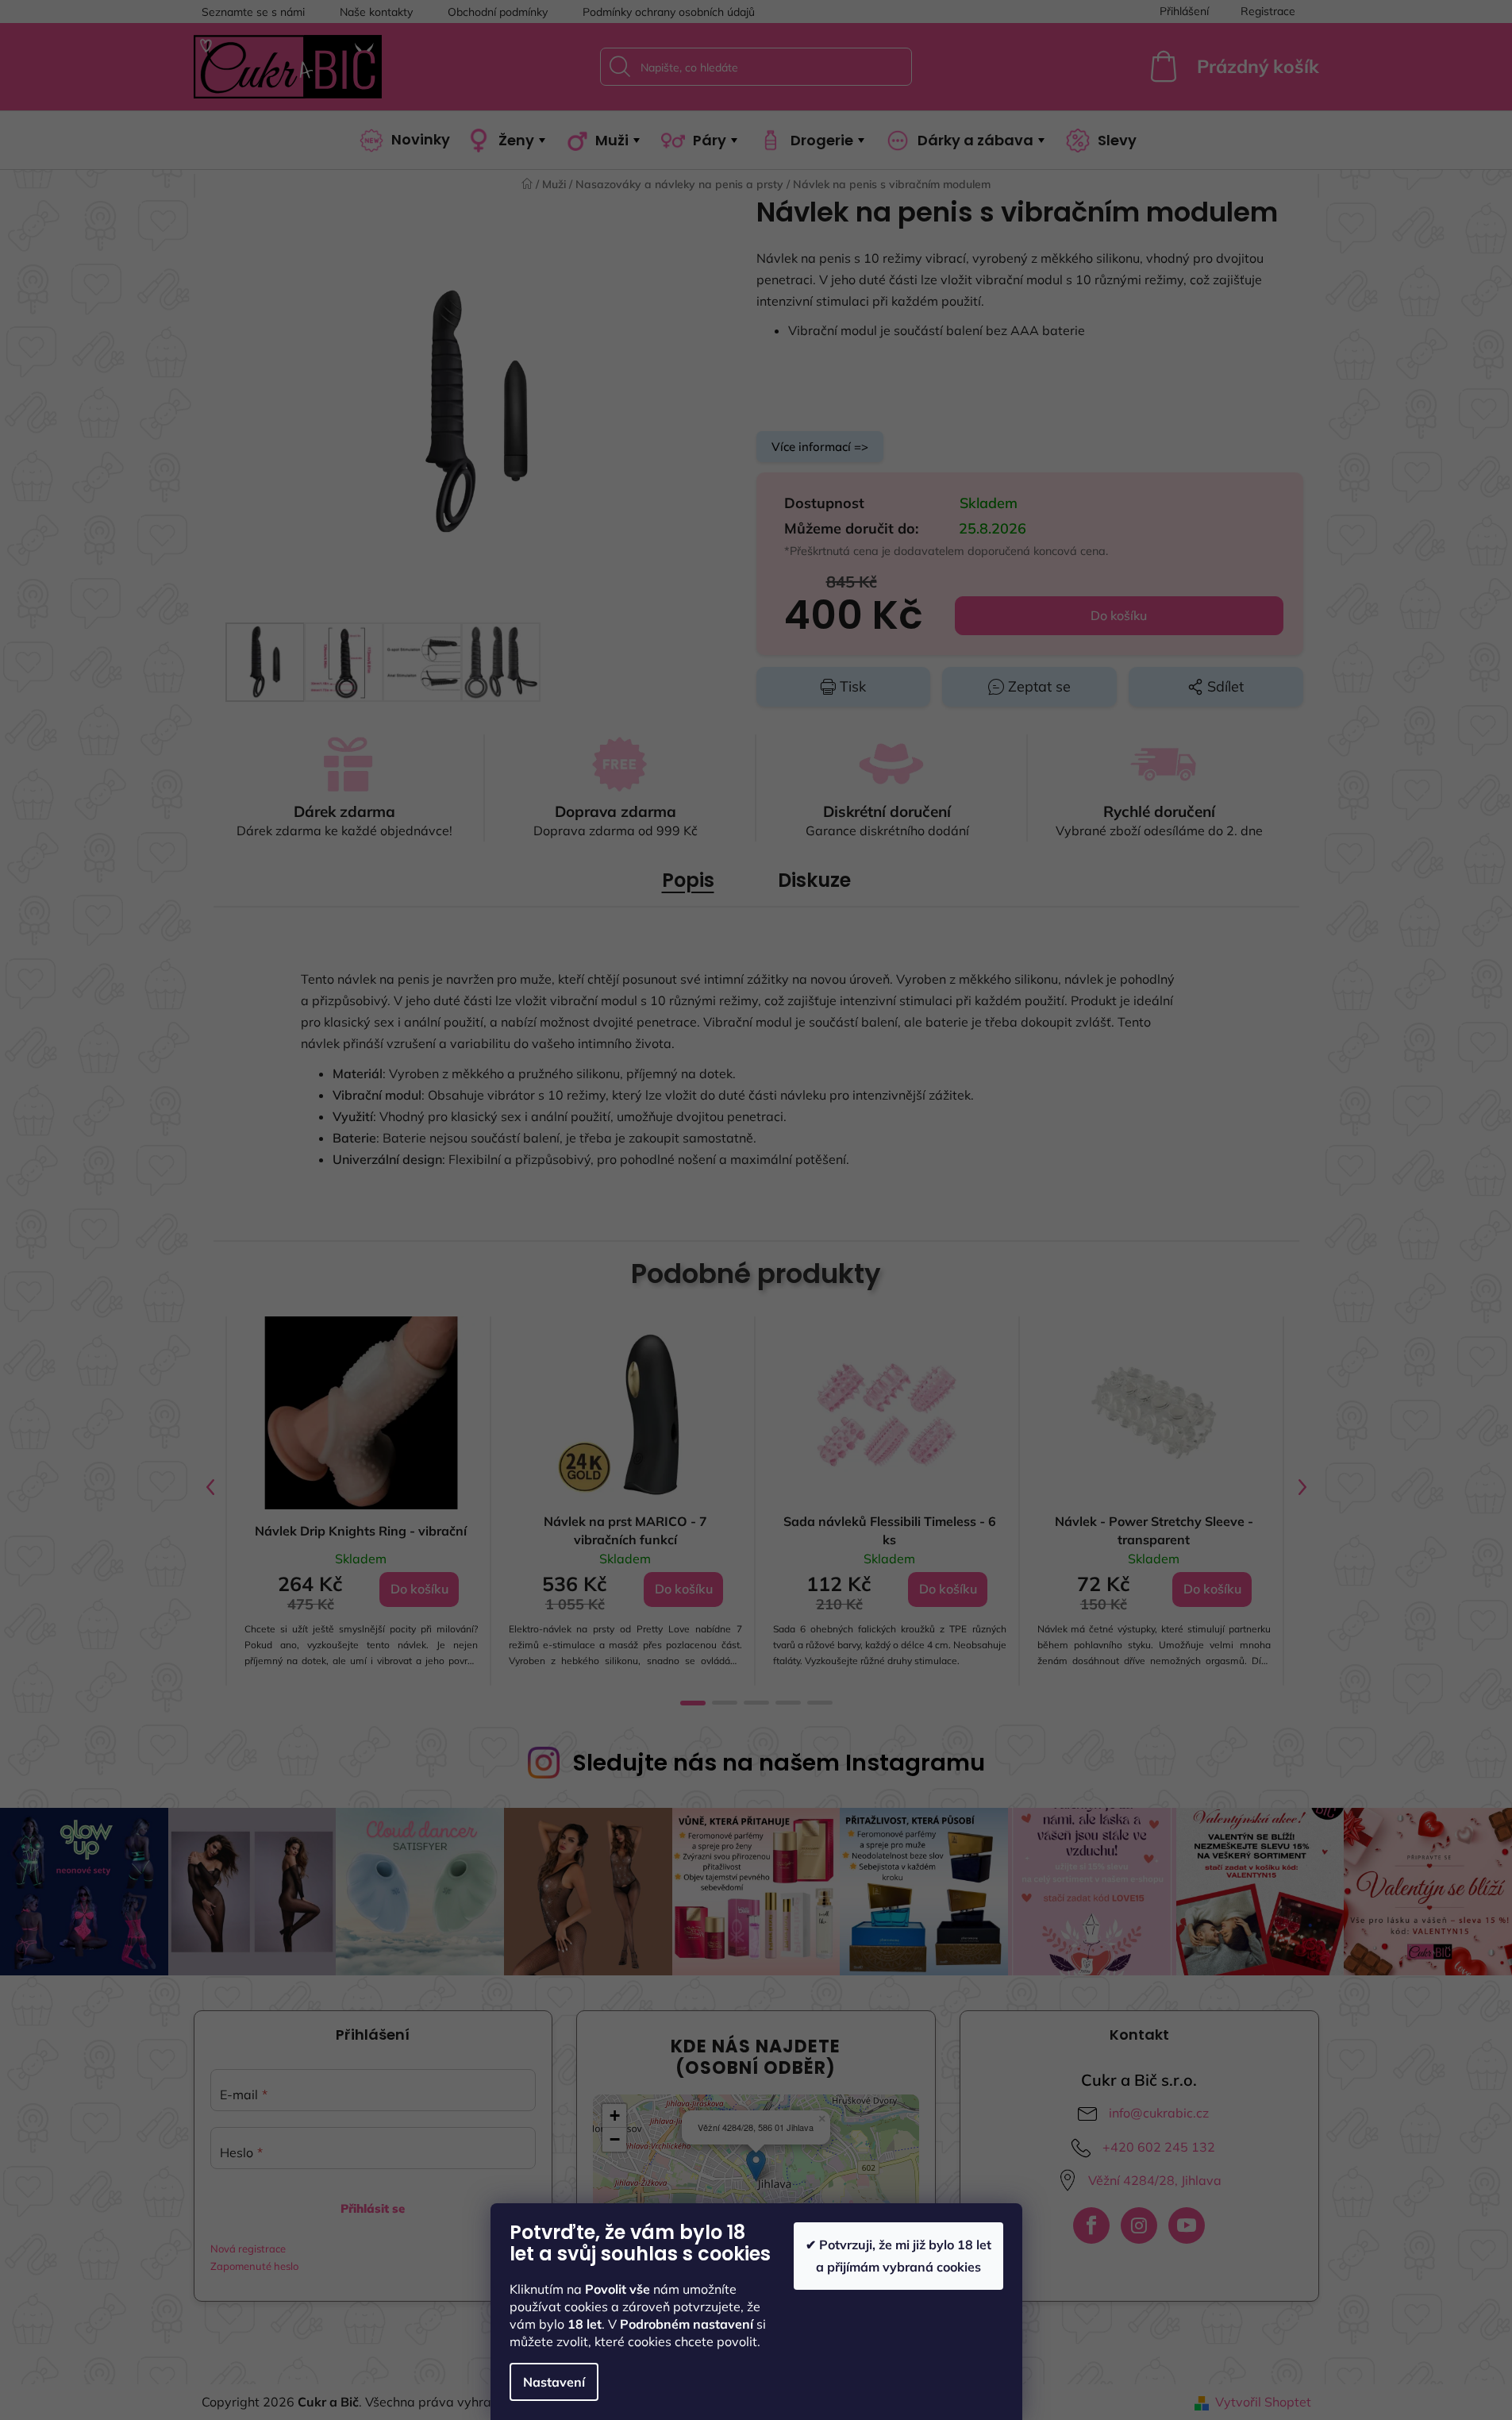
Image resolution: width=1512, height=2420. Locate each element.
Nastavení (554, 2382)
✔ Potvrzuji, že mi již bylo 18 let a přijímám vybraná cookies (898, 2255)
